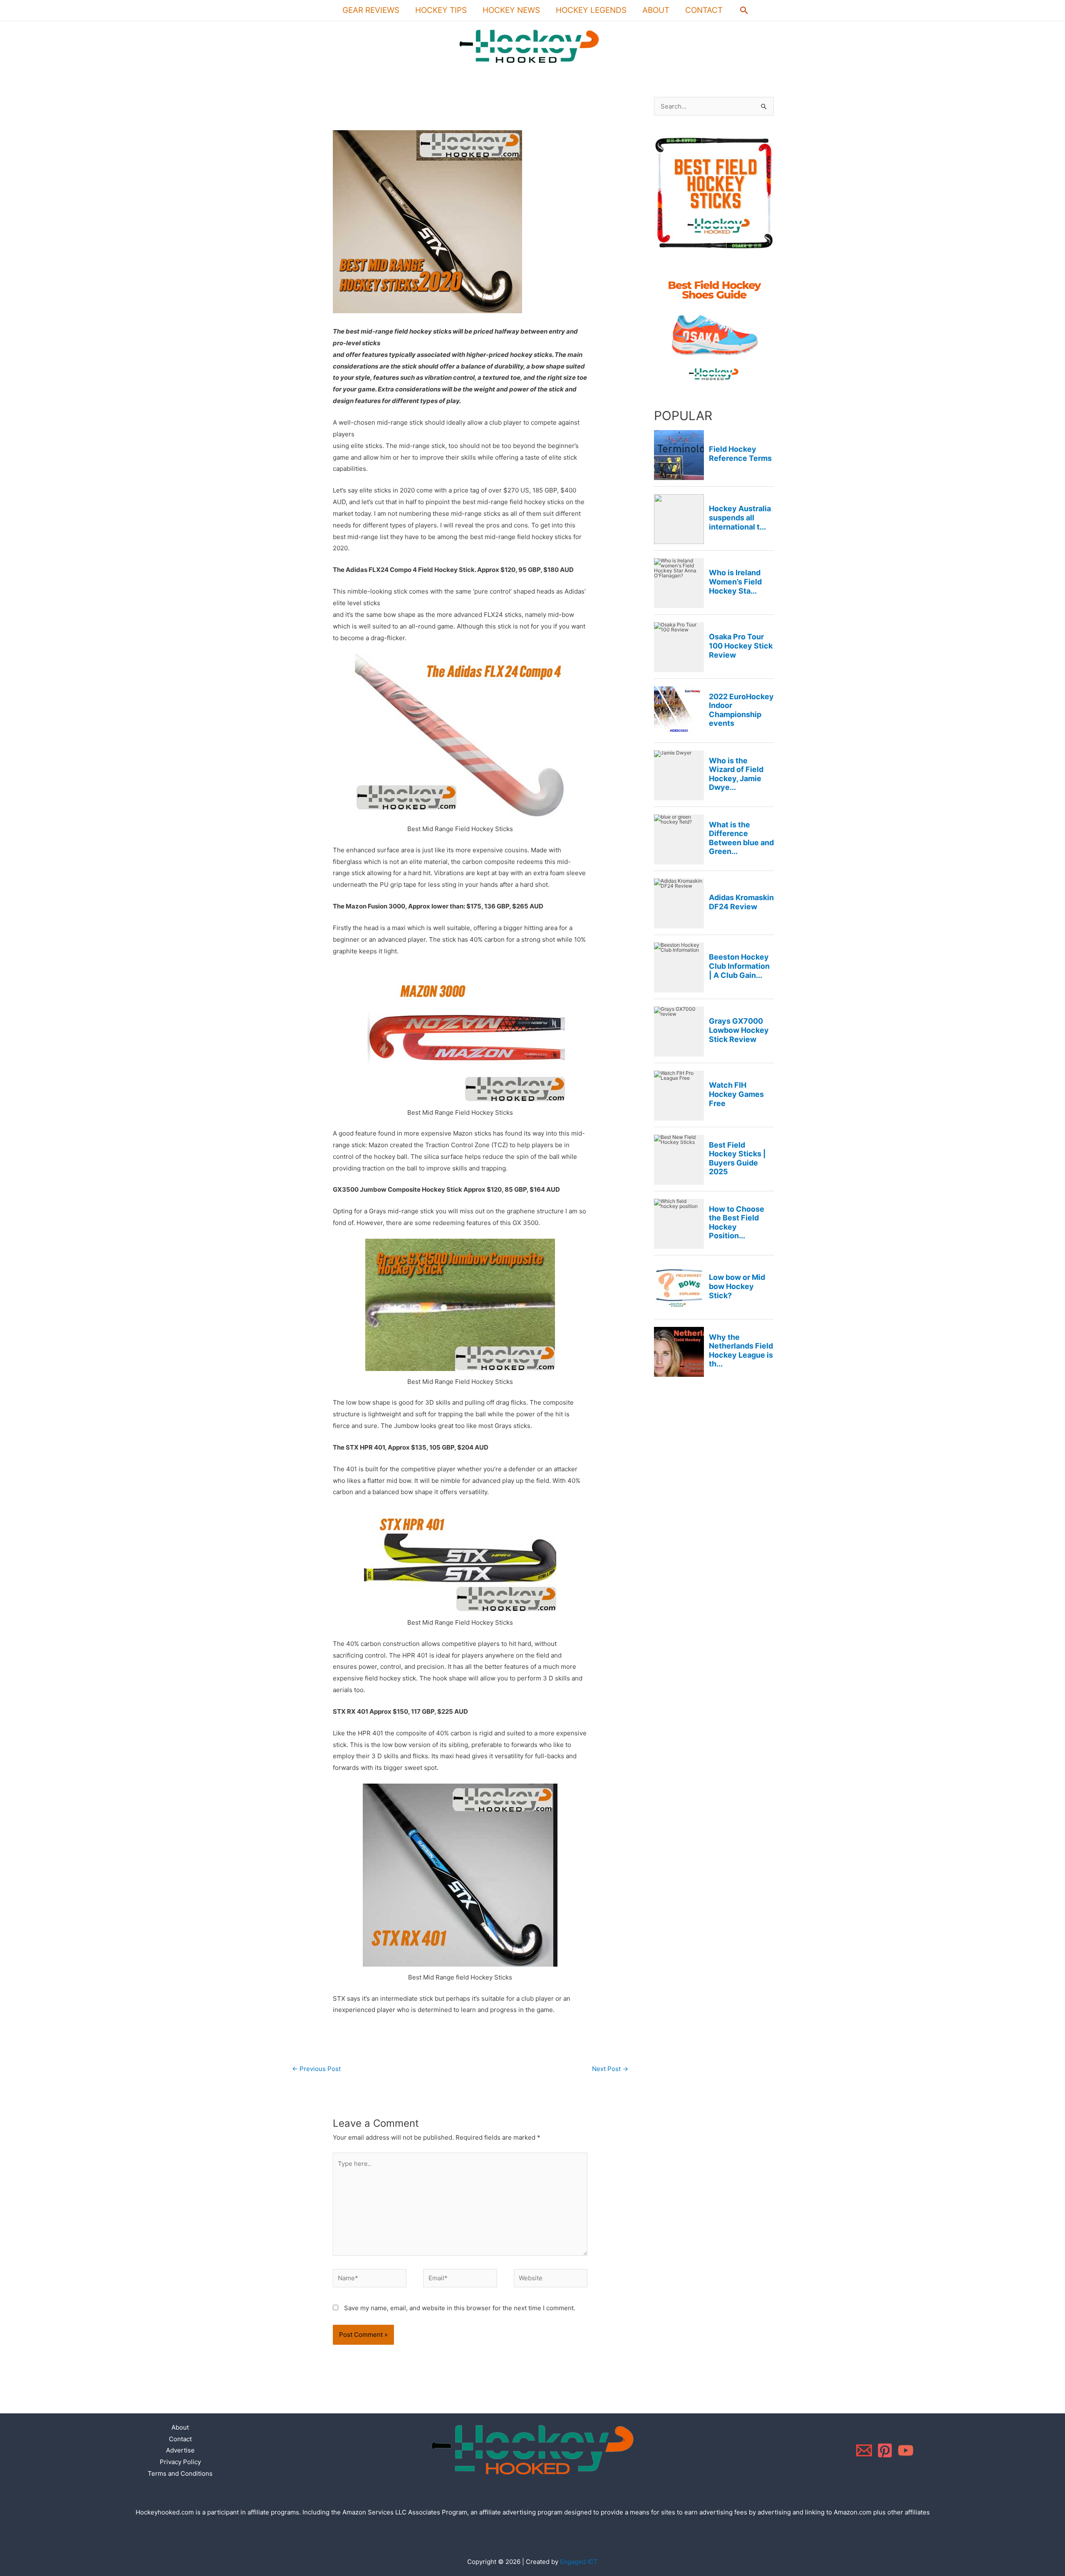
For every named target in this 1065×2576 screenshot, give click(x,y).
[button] (744, 10)
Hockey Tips (441, 10)
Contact (704, 10)
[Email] (864, 2450)
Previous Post (316, 2069)
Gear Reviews (371, 10)
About (656, 10)
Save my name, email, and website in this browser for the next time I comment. (460, 2308)
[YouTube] (906, 2450)
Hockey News (511, 10)
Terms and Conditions (180, 2473)
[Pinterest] (885, 2450)
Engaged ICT (579, 2562)
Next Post (610, 2069)
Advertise (180, 2450)
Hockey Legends (591, 10)
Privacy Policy (180, 2462)
